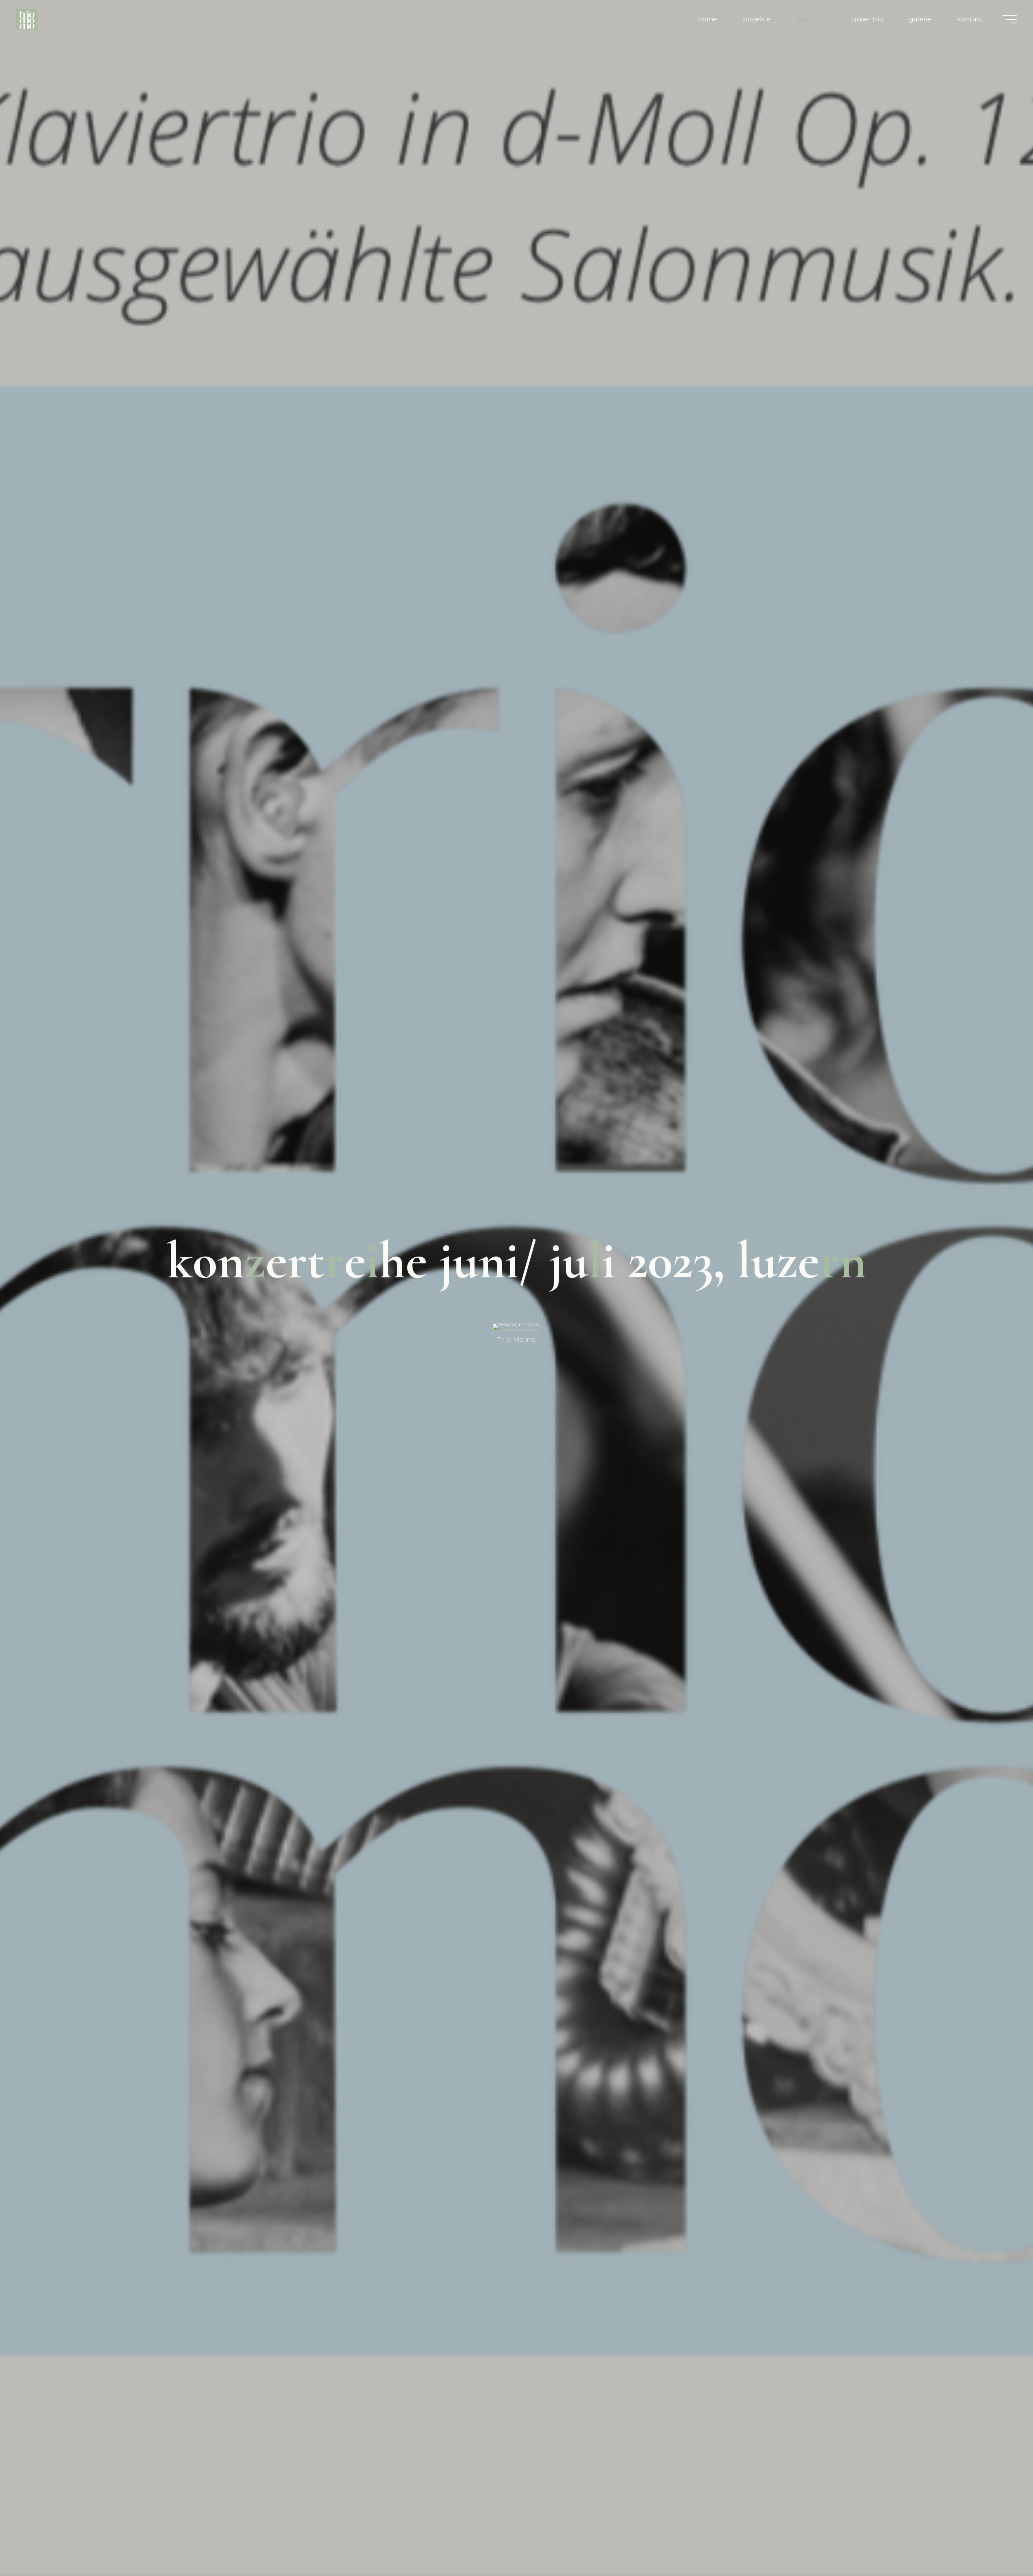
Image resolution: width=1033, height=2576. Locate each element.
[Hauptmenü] (1010, 19)
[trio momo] (27, 19)
